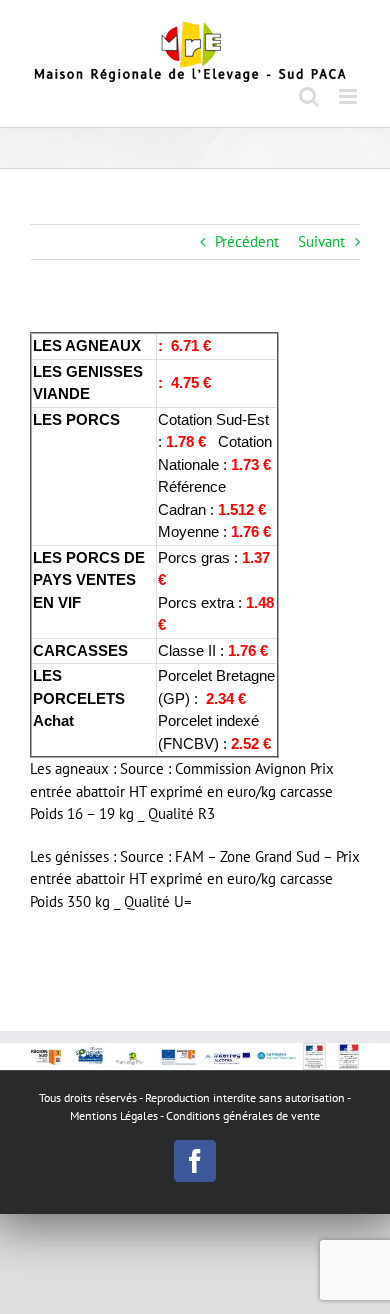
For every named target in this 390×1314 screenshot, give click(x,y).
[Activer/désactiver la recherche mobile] (309, 96)
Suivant (321, 241)
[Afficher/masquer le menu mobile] (349, 96)
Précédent (247, 241)
